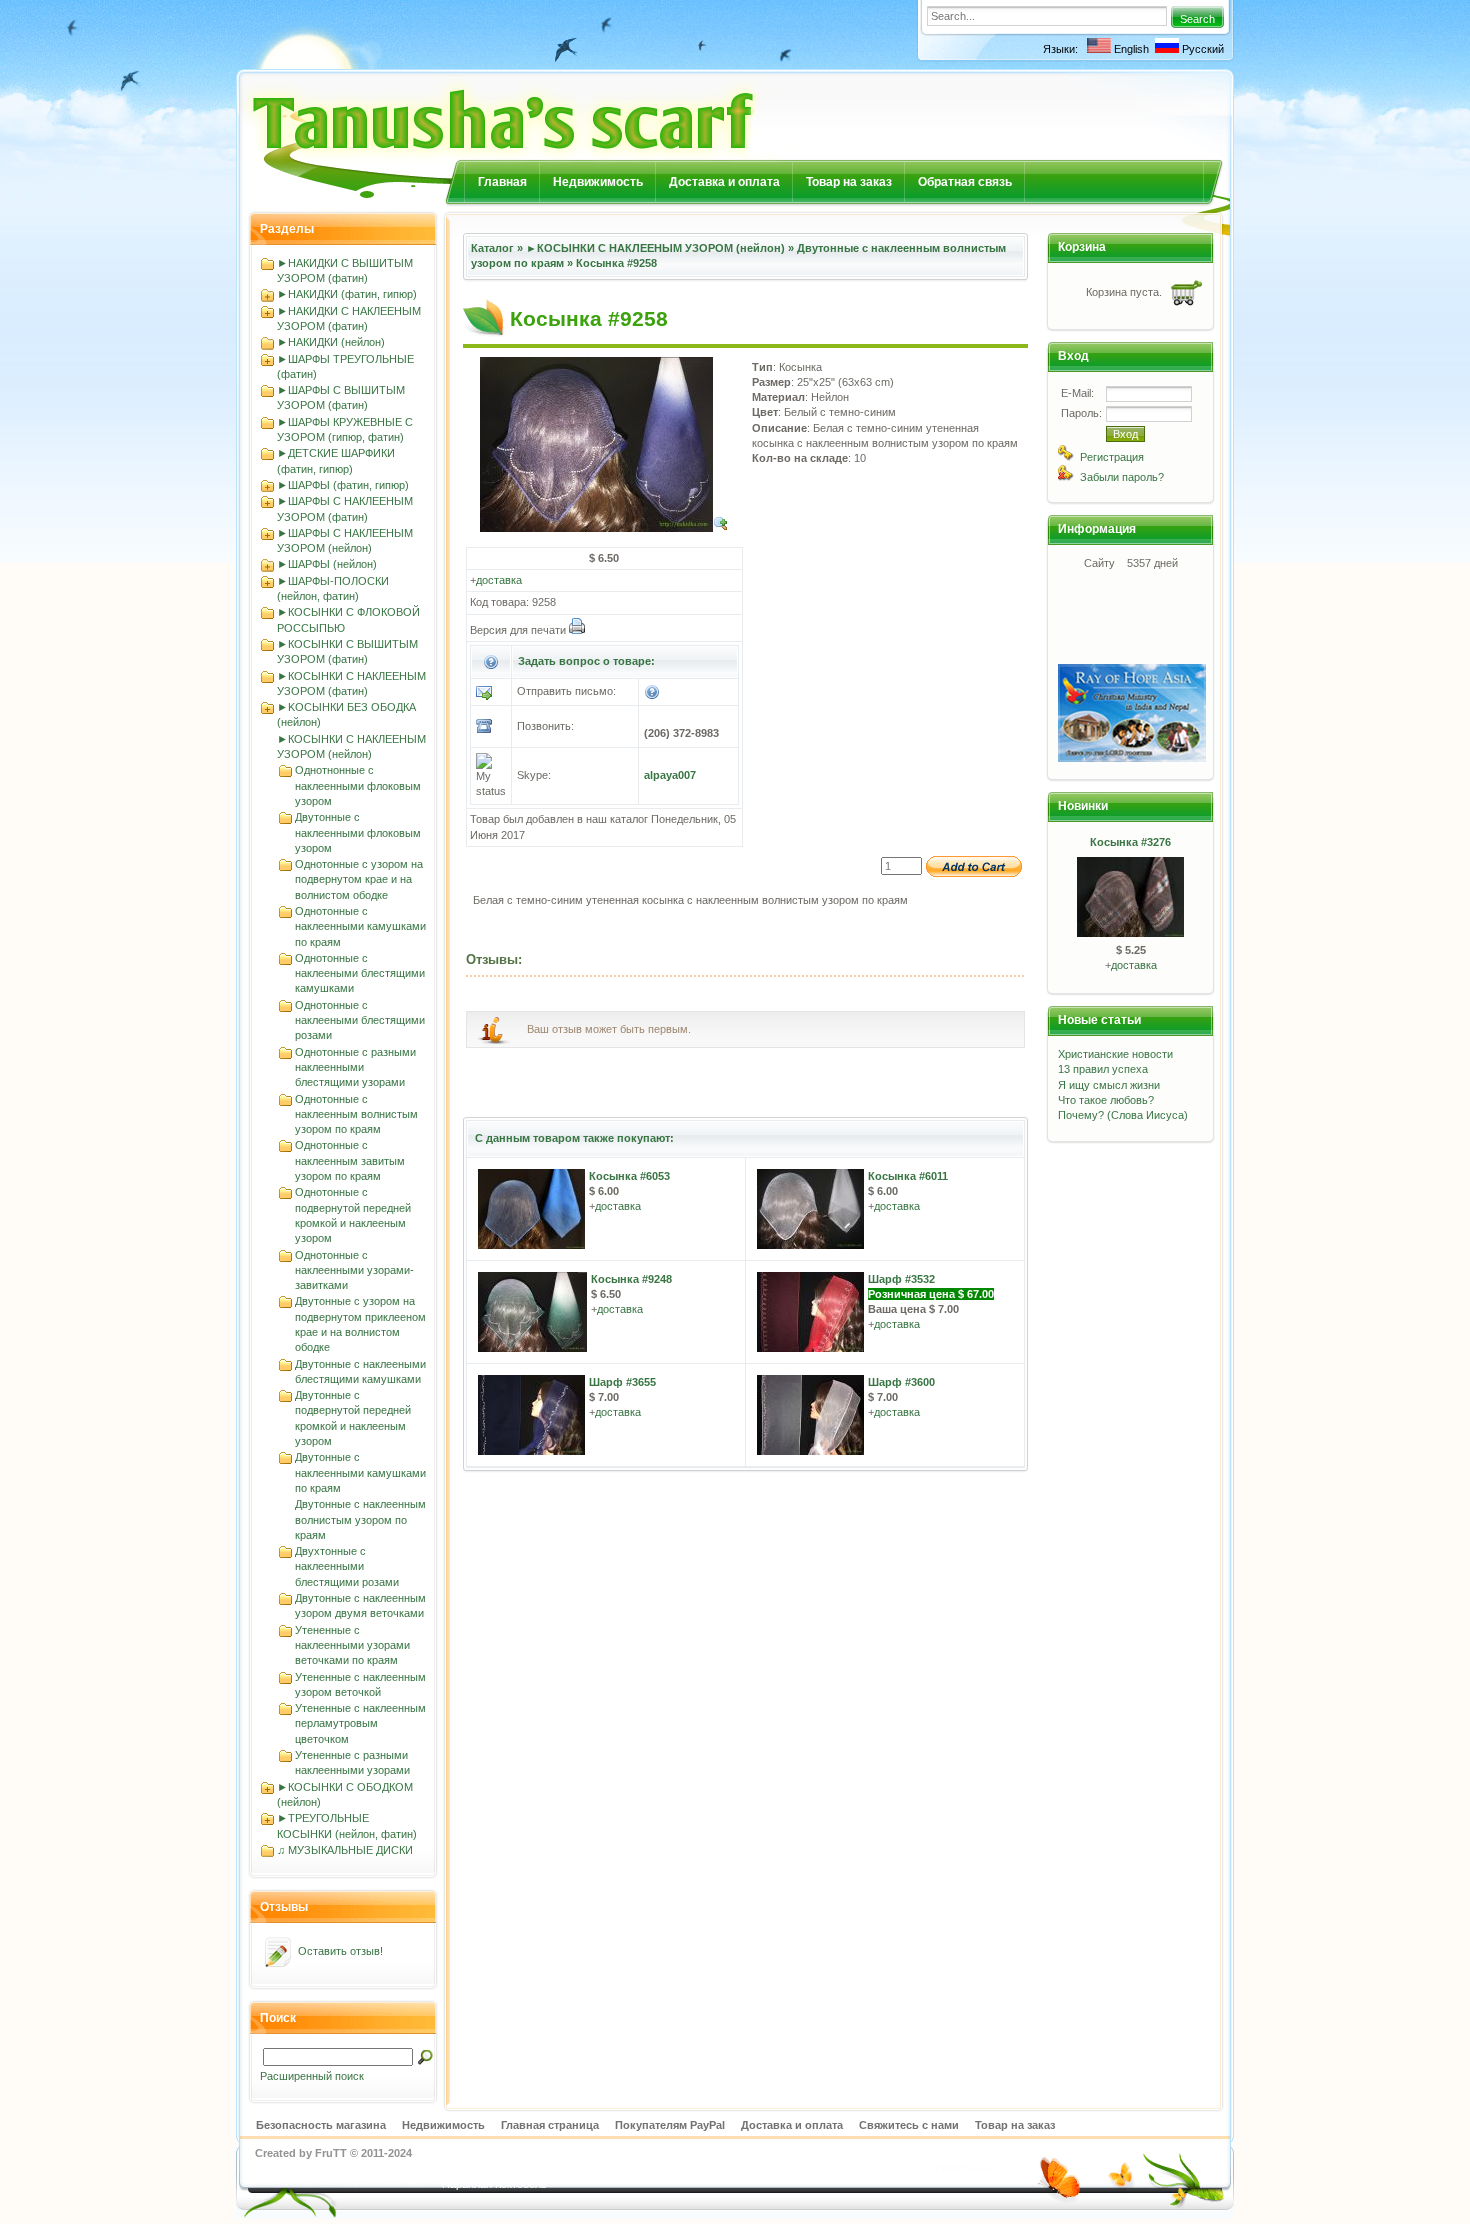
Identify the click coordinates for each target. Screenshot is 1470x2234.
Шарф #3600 (901, 1382)
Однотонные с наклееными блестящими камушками (360, 973)
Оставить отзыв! (340, 1951)
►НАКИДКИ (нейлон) (331, 342)
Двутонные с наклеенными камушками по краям (360, 1472)
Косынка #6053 (629, 1176)
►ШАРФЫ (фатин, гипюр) (343, 485)
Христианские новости (1115, 1054)
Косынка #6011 (908, 1176)
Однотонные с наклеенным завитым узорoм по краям (350, 1160)
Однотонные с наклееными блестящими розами (360, 1020)
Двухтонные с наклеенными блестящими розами (347, 1566)
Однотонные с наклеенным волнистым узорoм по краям (356, 1114)
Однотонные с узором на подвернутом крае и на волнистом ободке (359, 879)
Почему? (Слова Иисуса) (1123, 1115)
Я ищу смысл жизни (1109, 1085)
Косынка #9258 (616, 263)
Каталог (492, 248)
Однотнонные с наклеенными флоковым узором (358, 785)
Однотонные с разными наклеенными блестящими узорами (355, 1067)
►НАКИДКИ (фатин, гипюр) (347, 294)
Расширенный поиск (312, 2076)
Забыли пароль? (1122, 477)
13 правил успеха (1103, 1069)
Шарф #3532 (901, 1279)
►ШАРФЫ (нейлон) (327, 564)
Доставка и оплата (724, 182)
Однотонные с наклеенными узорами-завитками (354, 1270)
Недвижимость (598, 182)
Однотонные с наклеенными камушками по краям (360, 926)
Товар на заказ (849, 182)
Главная (502, 182)
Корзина (1082, 247)
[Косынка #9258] (604, 528)
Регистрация (1112, 457)
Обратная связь (965, 182)
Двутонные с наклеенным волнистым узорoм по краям (360, 1519)
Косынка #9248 (631, 1279)
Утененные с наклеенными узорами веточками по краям (352, 1645)
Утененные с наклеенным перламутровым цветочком (360, 1723)
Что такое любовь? (1106, 1100)
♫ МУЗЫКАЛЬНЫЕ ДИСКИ (345, 1850)
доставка (499, 580)
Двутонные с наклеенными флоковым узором (358, 832)
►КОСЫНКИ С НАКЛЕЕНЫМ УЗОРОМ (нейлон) (655, 248)
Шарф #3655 (622, 1382)
